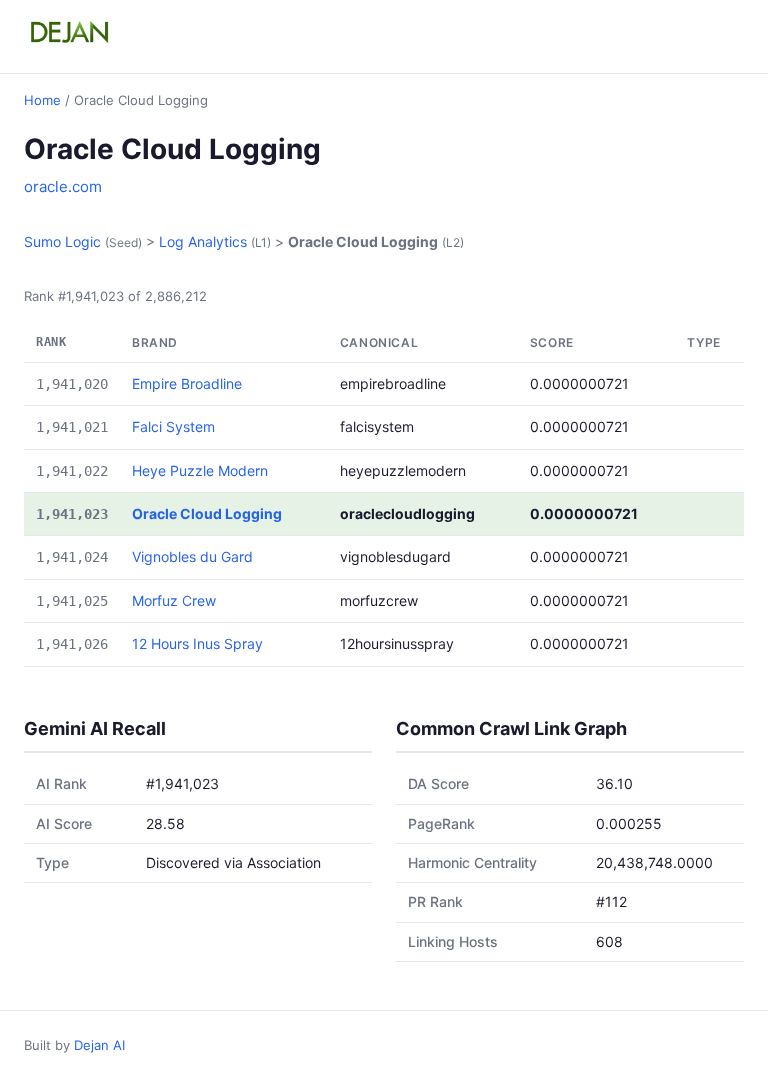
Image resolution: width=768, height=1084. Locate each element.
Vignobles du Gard (192, 556)
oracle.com (63, 186)
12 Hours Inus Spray (197, 643)
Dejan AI (99, 1045)
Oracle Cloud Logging (207, 513)
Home (42, 100)
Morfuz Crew (174, 600)
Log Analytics (203, 241)
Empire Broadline (187, 383)
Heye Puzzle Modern (200, 470)
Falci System (173, 426)
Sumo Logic (62, 241)
